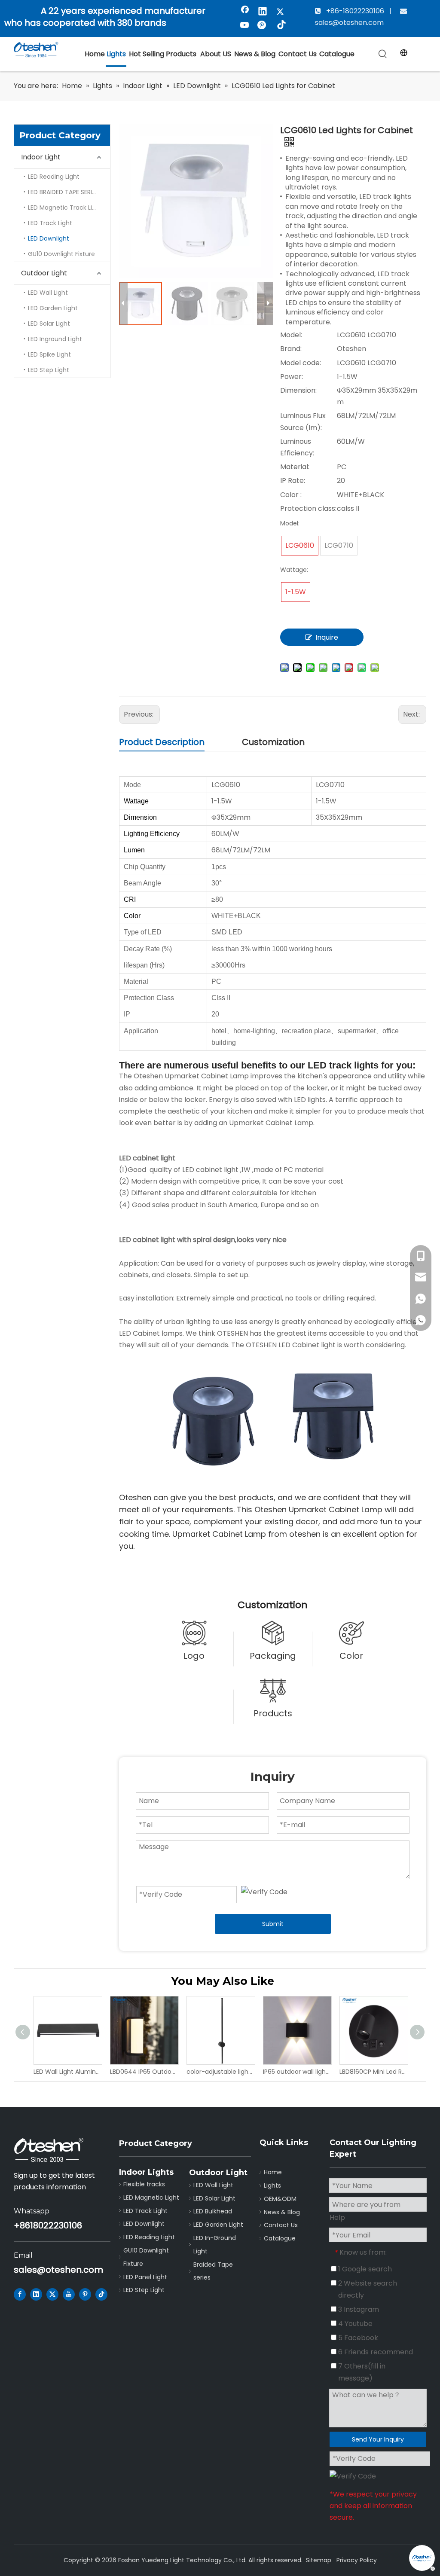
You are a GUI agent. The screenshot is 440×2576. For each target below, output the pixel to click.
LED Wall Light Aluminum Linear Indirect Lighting (67, 2072)
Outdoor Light (44, 273)
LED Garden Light (53, 308)
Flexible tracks (144, 2184)
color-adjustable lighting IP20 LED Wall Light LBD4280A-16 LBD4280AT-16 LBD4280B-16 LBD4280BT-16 (220, 2072)
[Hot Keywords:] (383, 54)
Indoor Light (41, 157)
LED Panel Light (145, 2277)
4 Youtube (354, 2324)
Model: (291, 335)
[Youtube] (245, 26)
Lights (272, 2185)
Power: (292, 377)
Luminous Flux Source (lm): (303, 421)
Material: (295, 467)
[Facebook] (245, 12)
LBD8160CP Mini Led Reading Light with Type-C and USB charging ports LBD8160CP (373, 2072)
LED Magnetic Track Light (65, 208)
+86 (22, 2225)
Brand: (291, 349)
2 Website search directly (367, 2289)
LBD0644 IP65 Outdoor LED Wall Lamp (144, 2072)
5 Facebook (357, 2338)
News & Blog (282, 2212)
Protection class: (308, 508)
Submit (273, 1924)
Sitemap (319, 2560)
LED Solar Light (49, 324)
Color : (291, 495)
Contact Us (281, 2225)
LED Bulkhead (213, 2211)
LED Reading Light (54, 177)
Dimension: (298, 390)
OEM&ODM (280, 2199)
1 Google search (364, 2269)
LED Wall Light (48, 293)
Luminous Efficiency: (297, 447)
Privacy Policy (357, 2560)
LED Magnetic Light (151, 2198)
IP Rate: (293, 481)
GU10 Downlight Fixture (61, 254)
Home (273, 2172)
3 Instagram (358, 2309)
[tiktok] (280, 26)
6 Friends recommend (375, 2352)
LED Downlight (49, 238)
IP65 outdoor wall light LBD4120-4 (297, 2072)
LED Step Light (49, 370)
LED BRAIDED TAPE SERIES (63, 192)
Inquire (327, 637)
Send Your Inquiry (378, 2439)
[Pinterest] (263, 26)
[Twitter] (280, 12)
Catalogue (280, 2238)
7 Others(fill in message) (361, 2372)
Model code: (301, 363)
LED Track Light (50, 223)
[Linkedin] (263, 12)
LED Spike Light (49, 354)
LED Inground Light (55, 339)
